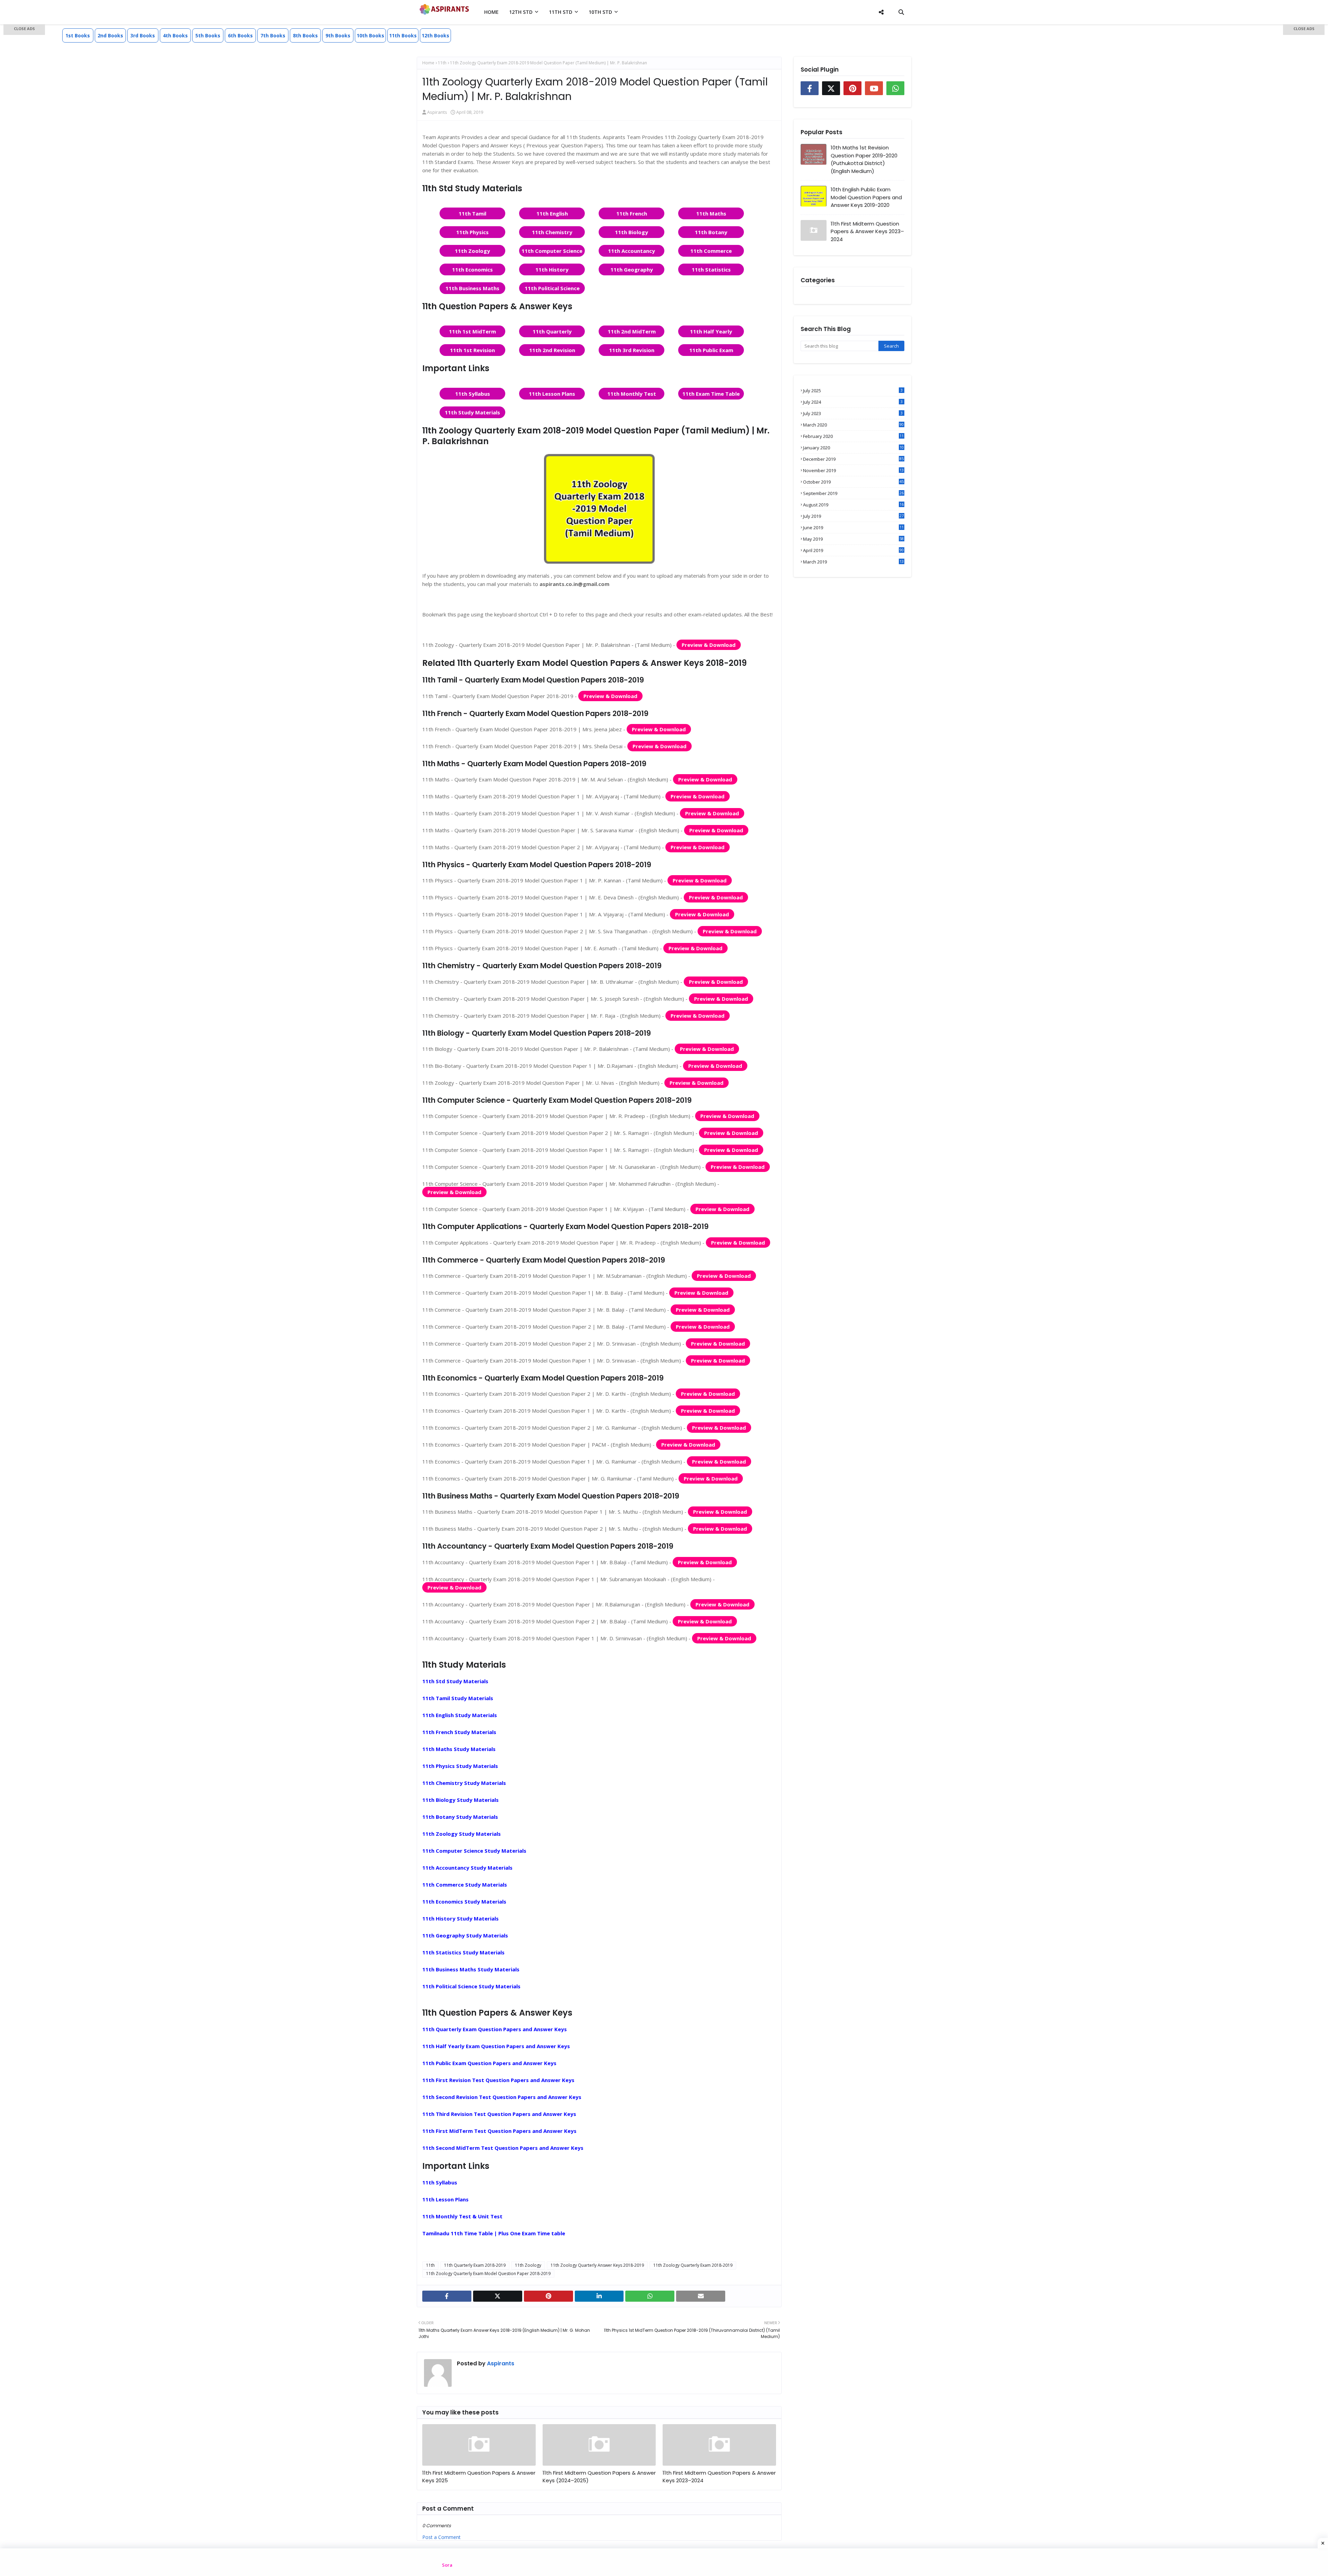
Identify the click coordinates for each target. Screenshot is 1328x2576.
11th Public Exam (711, 350)
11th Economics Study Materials (464, 1901)
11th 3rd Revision (632, 350)
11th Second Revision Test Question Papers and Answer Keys (502, 2097)
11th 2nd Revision (552, 350)
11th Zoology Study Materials (462, 1834)
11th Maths (711, 213)
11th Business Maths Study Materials (471, 1969)
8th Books (305, 35)
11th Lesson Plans (552, 394)
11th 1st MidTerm (472, 331)
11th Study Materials (472, 412)
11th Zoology (472, 251)
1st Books (78, 35)
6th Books (240, 35)
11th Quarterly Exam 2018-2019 (475, 2265)
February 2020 (853, 436)
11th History (552, 269)
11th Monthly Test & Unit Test (462, 2216)
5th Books (208, 35)
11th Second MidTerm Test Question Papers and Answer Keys (503, 2148)
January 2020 (853, 448)
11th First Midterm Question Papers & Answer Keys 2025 (479, 2477)
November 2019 (853, 470)
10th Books (370, 35)
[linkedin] (599, 2296)
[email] (701, 2296)
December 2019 (853, 459)
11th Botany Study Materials (460, 1817)
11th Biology (631, 232)
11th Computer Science (552, 251)
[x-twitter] (498, 2296)
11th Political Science (552, 288)
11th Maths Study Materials (459, 1749)
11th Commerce (711, 251)
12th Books (435, 35)
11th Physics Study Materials (460, 1766)
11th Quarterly (552, 331)
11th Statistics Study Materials (463, 1952)
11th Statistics (711, 269)
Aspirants (437, 112)
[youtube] (874, 88)
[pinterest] (548, 2296)
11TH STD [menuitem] (561, 12)
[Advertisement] (24, 135)
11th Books (403, 35)
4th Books (175, 35)
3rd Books (143, 35)
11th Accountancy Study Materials (467, 1868)
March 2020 (853, 425)
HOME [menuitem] (491, 12)
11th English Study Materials (460, 1715)
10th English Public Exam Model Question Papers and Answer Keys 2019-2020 (866, 197)
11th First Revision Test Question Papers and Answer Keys (498, 2080)
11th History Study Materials (460, 1918)
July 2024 (853, 402)
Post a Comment (441, 2537)
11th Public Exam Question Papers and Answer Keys (489, 2063)
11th (442, 63)
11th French (632, 213)
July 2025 (853, 391)
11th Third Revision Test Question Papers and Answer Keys (499, 2114)
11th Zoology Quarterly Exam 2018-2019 (693, 2265)
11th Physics (472, 232)
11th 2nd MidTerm (632, 331)
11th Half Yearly (711, 331)
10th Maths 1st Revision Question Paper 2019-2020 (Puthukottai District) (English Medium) (864, 159)
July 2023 (853, 413)
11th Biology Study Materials (460, 1800)
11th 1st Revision (472, 350)
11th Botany (711, 232)
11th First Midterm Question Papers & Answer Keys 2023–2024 (719, 2477)
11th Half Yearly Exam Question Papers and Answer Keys (496, 2046)
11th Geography (632, 269)
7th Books (273, 35)
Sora (447, 2565)
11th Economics (472, 269)
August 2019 (853, 505)
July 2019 (853, 516)
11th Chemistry (552, 232)
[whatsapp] (650, 2296)
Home (428, 63)
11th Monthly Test (632, 394)
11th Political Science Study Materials (471, 1986)
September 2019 (853, 493)
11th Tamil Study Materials (458, 1698)
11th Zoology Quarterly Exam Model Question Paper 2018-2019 (488, 2274)
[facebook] (447, 2296)
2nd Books (110, 35)
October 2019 (853, 482)
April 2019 (853, 550)
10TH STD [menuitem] (600, 12)
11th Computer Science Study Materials (474, 1851)
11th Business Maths (472, 288)
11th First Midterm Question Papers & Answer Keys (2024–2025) (599, 2477)
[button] (24, 30)
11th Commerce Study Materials (465, 1885)
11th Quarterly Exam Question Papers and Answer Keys (495, 2029)
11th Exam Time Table (711, 394)
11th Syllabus (473, 394)
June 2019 (853, 528)
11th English (552, 213)
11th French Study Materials (459, 1732)
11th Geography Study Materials (465, 1935)
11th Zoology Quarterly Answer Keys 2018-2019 (597, 2265)
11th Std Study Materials (455, 1681)
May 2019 (853, 539)
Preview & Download (709, 645)
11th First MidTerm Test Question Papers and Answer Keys (499, 2131)
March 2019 (853, 562)
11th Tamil (472, 213)
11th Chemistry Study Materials (464, 1783)
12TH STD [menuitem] (521, 12)
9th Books (338, 35)
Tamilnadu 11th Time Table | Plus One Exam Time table (494, 2233)
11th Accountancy (631, 251)
